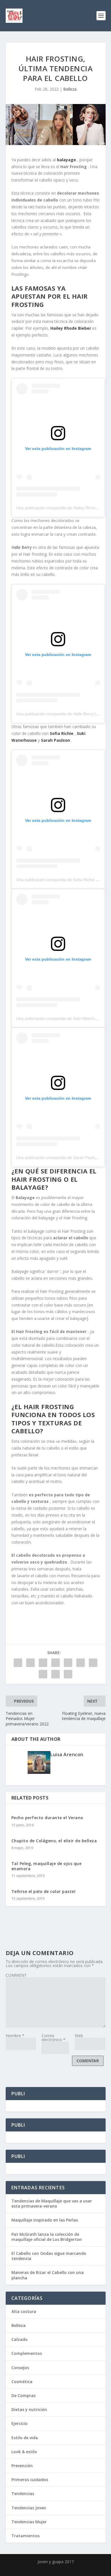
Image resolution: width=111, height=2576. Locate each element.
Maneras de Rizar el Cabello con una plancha (48, 2275)
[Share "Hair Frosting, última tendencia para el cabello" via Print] (68, 1674)
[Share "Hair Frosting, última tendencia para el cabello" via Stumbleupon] (43, 1674)
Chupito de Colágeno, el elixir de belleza (54, 1841)
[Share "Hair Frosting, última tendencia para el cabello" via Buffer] (93, 1663)
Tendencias (23, 2494)
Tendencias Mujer (29, 2522)
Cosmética (22, 2382)
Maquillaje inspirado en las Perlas (45, 2220)
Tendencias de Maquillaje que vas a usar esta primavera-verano (52, 2203)
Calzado (19, 2339)
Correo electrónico (54, 2038)
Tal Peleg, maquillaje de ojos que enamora (47, 1866)
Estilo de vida (25, 2438)
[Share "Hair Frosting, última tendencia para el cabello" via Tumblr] (55, 1663)
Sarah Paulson (56, 740)
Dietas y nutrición (29, 2409)
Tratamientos (25, 2536)
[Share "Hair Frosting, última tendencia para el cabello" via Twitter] (30, 1663)
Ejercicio (19, 2423)
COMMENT (16, 1975)
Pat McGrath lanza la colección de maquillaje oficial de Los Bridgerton (47, 2237)
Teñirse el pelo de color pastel (44, 1891)
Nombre (15, 2036)
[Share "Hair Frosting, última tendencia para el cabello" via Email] (55, 1674)
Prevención (22, 2466)
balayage (67, 160)
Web (79, 2036)
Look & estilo (24, 2452)
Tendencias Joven (29, 2508)
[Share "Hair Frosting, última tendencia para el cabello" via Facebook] (18, 1663)
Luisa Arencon (67, 1754)
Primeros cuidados (30, 2480)
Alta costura (24, 2311)
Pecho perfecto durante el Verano (47, 1818)
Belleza (70, 89)
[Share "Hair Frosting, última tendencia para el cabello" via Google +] (43, 1663)
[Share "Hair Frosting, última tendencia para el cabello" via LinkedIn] (81, 1663)
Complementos (27, 2353)
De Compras (23, 2395)
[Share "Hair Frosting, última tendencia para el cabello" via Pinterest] (68, 1663)
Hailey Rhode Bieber (71, 328)
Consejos (20, 2368)
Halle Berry (22, 547)
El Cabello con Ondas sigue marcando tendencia (49, 2256)
